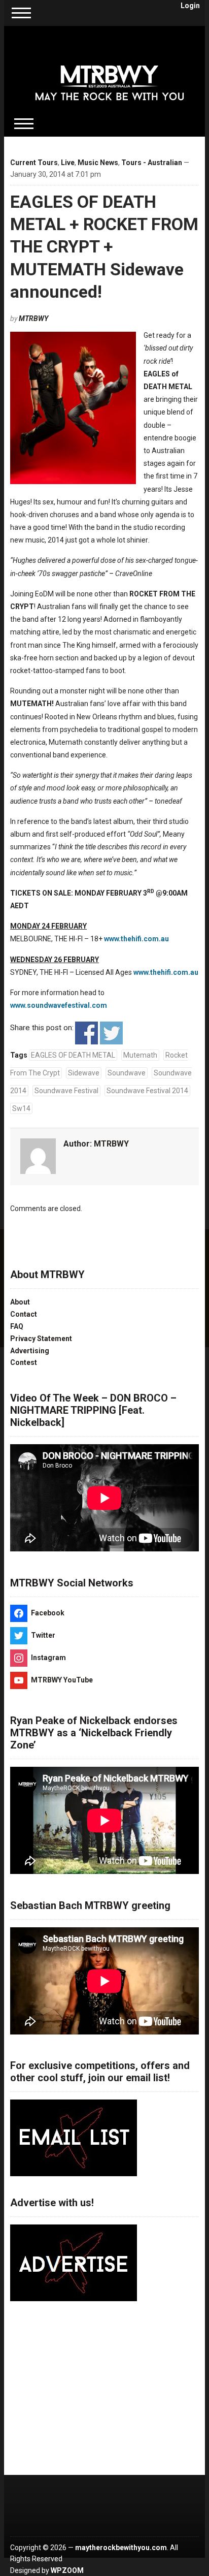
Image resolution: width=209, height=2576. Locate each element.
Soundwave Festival (66, 1091)
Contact (24, 1314)
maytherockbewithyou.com (121, 2548)
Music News (98, 163)
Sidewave (84, 1073)
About (20, 1302)
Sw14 (21, 1108)
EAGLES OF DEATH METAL (73, 1055)
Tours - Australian (152, 163)
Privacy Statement (41, 1339)
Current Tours (34, 163)
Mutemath (140, 1055)
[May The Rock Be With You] (110, 75)
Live (68, 163)
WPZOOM (67, 2570)
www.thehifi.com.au (136, 939)
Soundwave (127, 1073)
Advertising (30, 1351)
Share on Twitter (111, 1033)
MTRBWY (33, 319)
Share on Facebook (86, 1033)
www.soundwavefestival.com (59, 1005)
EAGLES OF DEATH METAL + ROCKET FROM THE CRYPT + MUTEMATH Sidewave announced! (104, 247)
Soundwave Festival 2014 (147, 1091)
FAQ (17, 1326)
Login (190, 6)
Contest (24, 1362)
